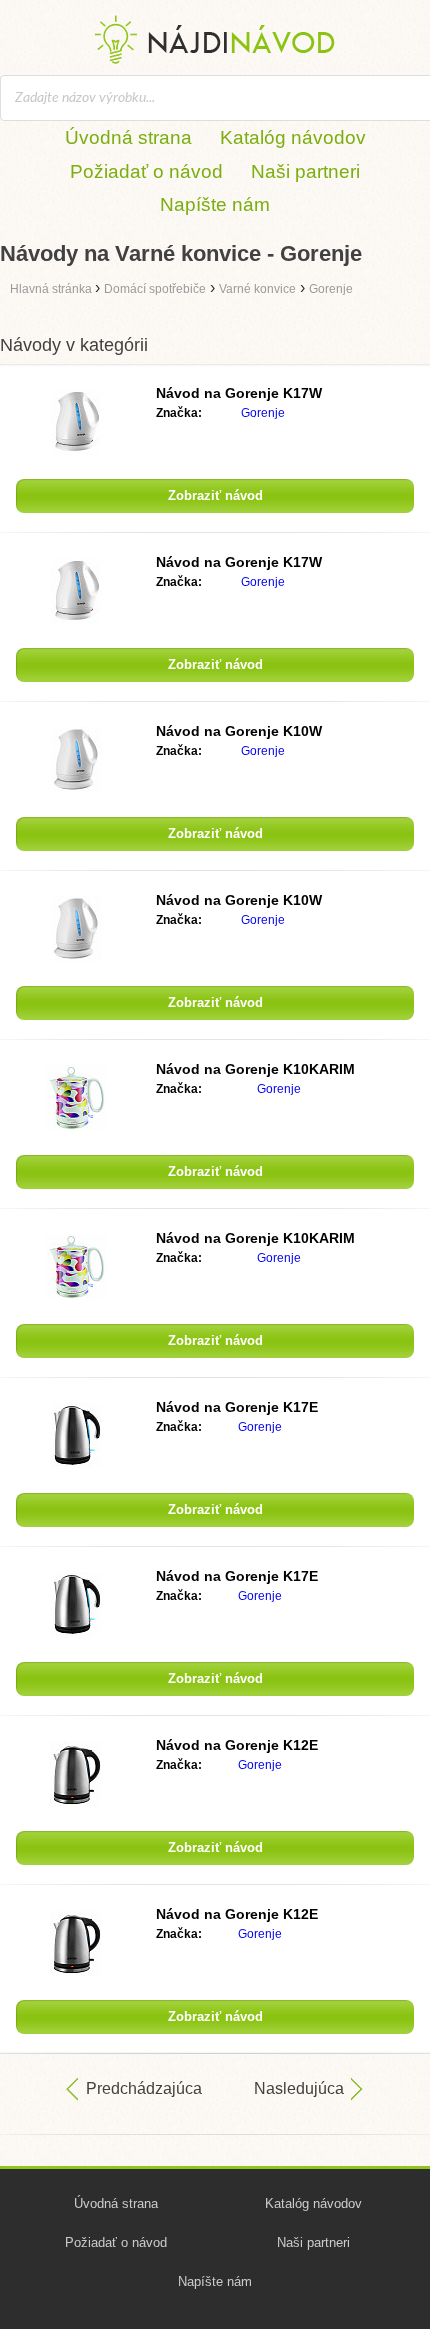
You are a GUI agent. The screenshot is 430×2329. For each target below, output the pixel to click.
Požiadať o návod (146, 171)
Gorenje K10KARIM (255, 1069)
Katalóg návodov (293, 137)
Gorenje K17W (239, 393)
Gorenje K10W (239, 731)
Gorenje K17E (237, 1407)
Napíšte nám (215, 204)
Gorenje (263, 413)
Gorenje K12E (237, 1745)
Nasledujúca (299, 2088)
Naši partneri (305, 171)
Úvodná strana (128, 137)
